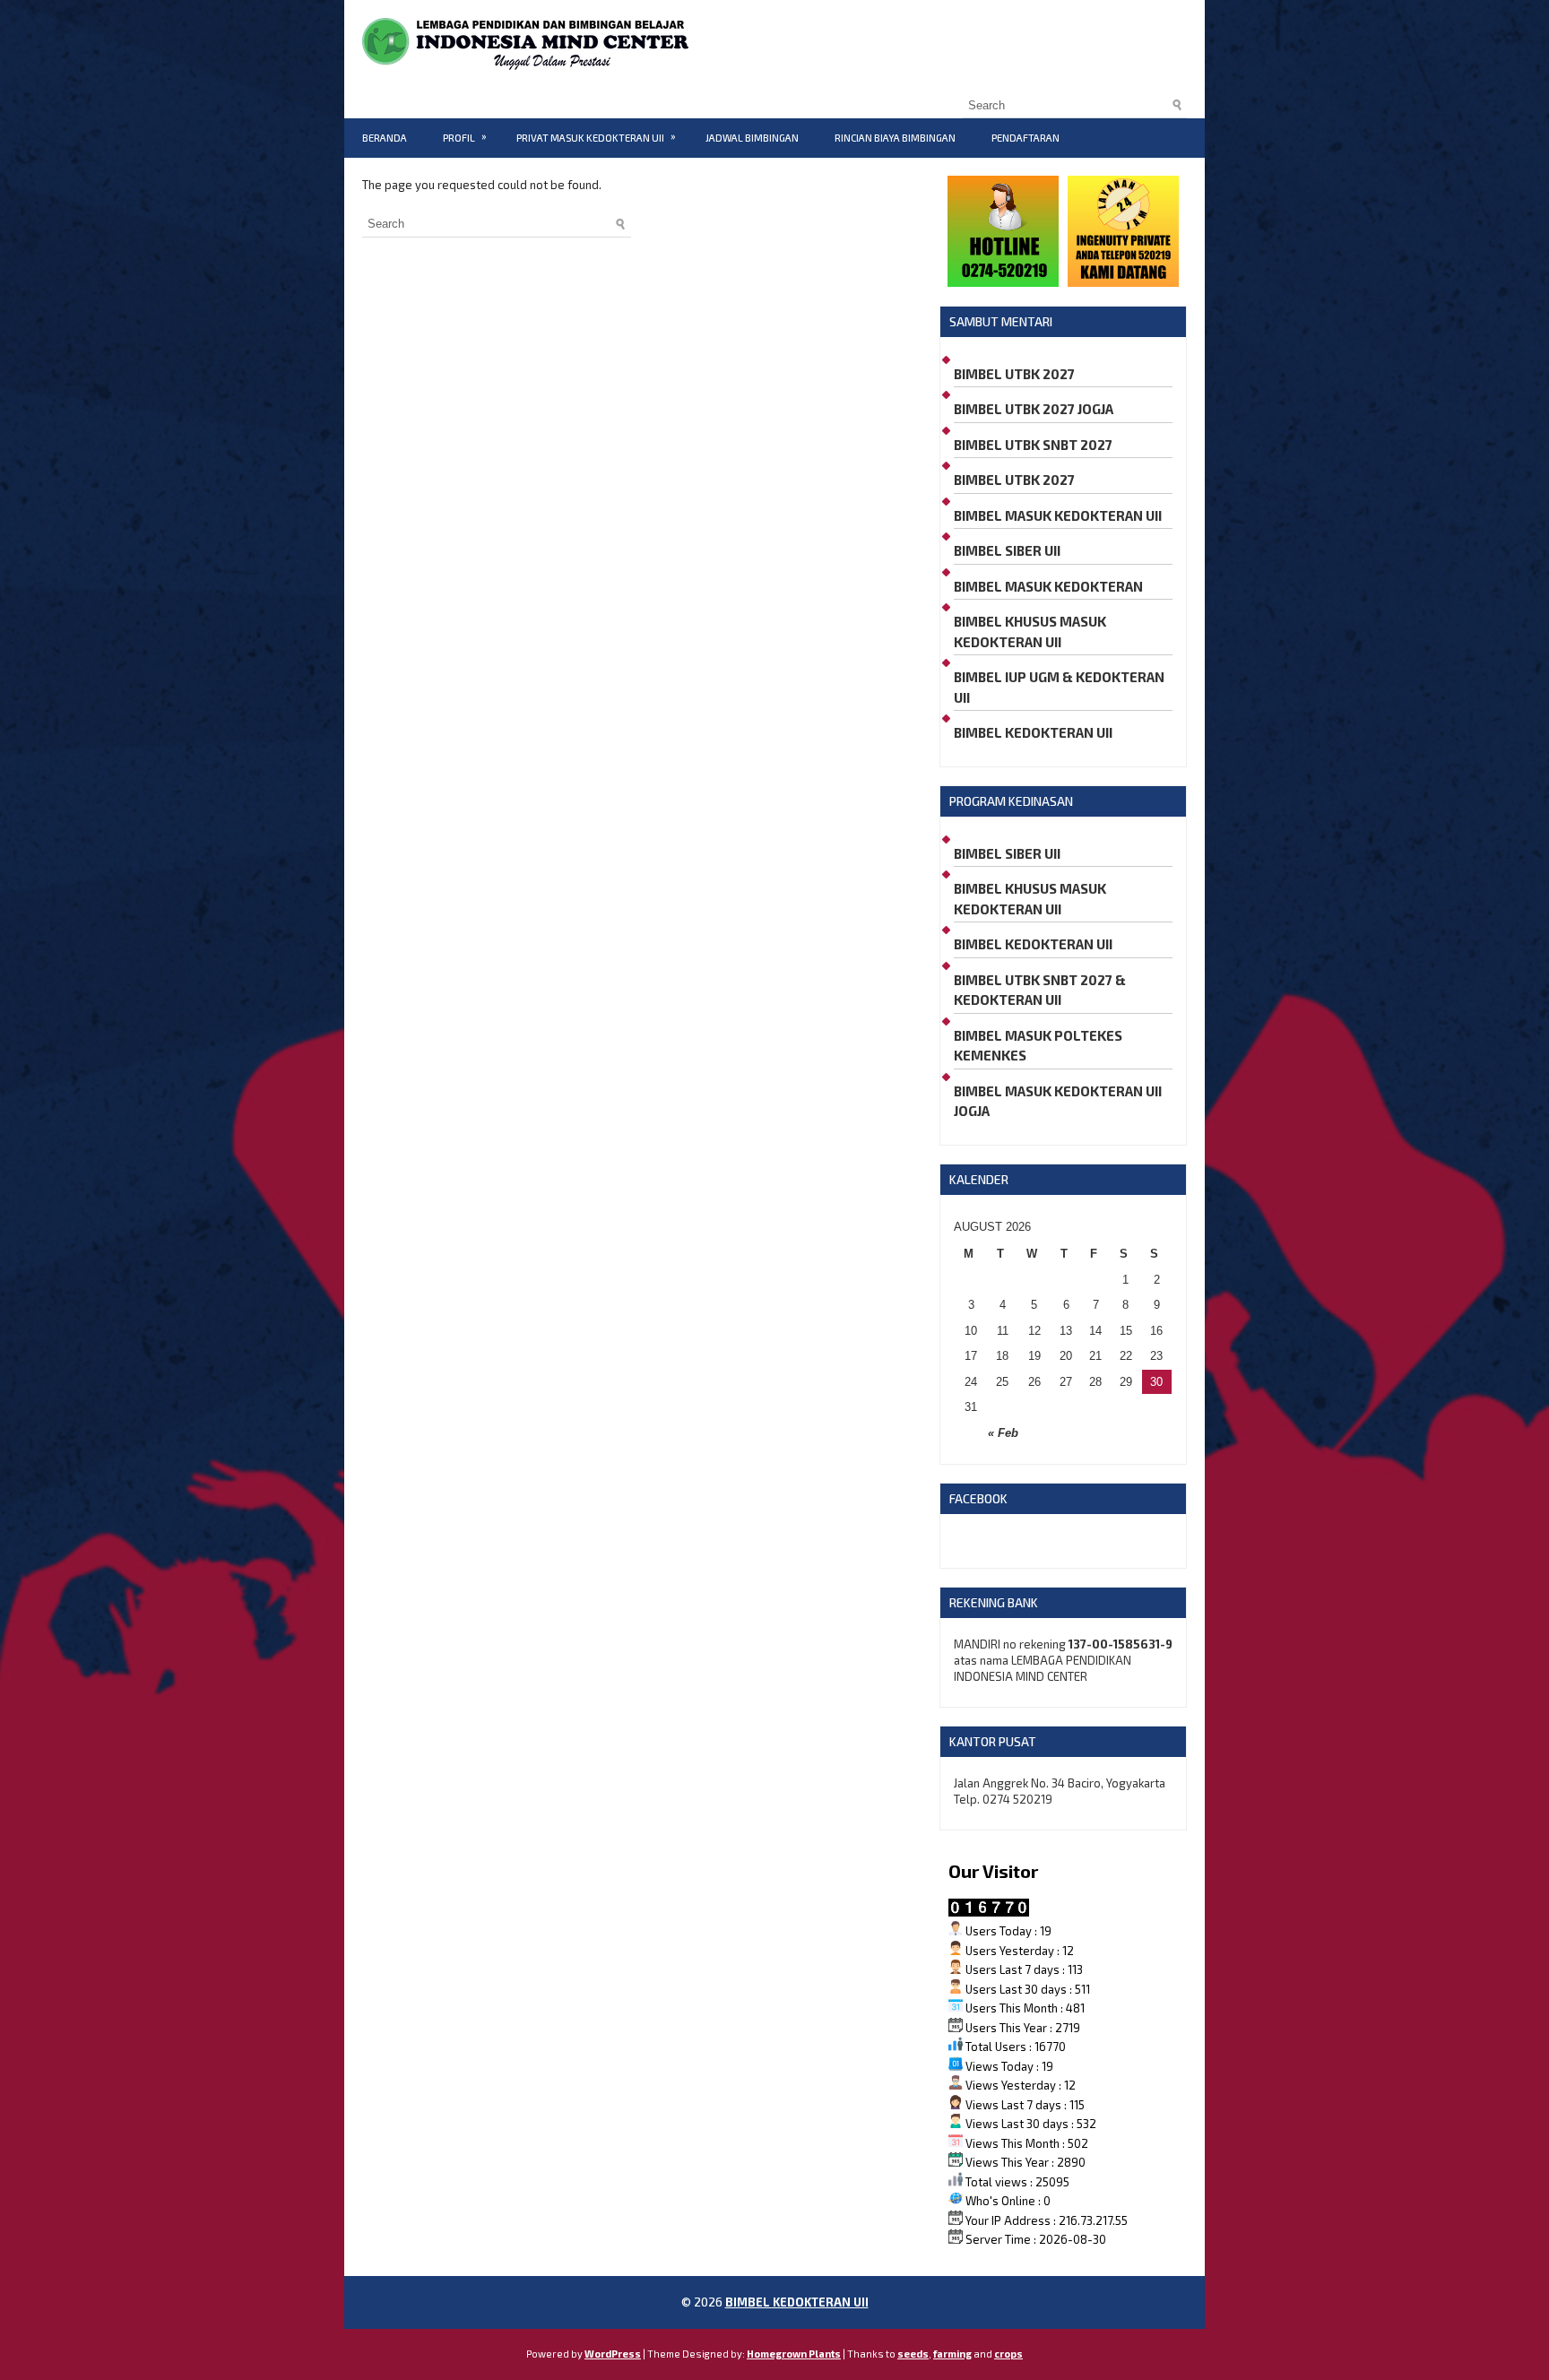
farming (952, 2354)
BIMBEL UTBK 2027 (1014, 374)
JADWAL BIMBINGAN (752, 138)
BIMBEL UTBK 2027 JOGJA (1034, 409)
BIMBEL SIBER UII (1007, 550)
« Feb (1003, 1433)
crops (1008, 2354)
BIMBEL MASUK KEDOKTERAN (1048, 586)
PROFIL (465, 137)
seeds (913, 2354)
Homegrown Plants (794, 2354)
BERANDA (385, 138)
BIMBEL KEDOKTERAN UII (1033, 732)
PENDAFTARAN (1025, 138)
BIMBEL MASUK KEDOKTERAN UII (1058, 515)
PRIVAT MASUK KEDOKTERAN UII (596, 137)
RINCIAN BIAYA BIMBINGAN (895, 138)
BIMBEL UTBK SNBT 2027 (1033, 445)
